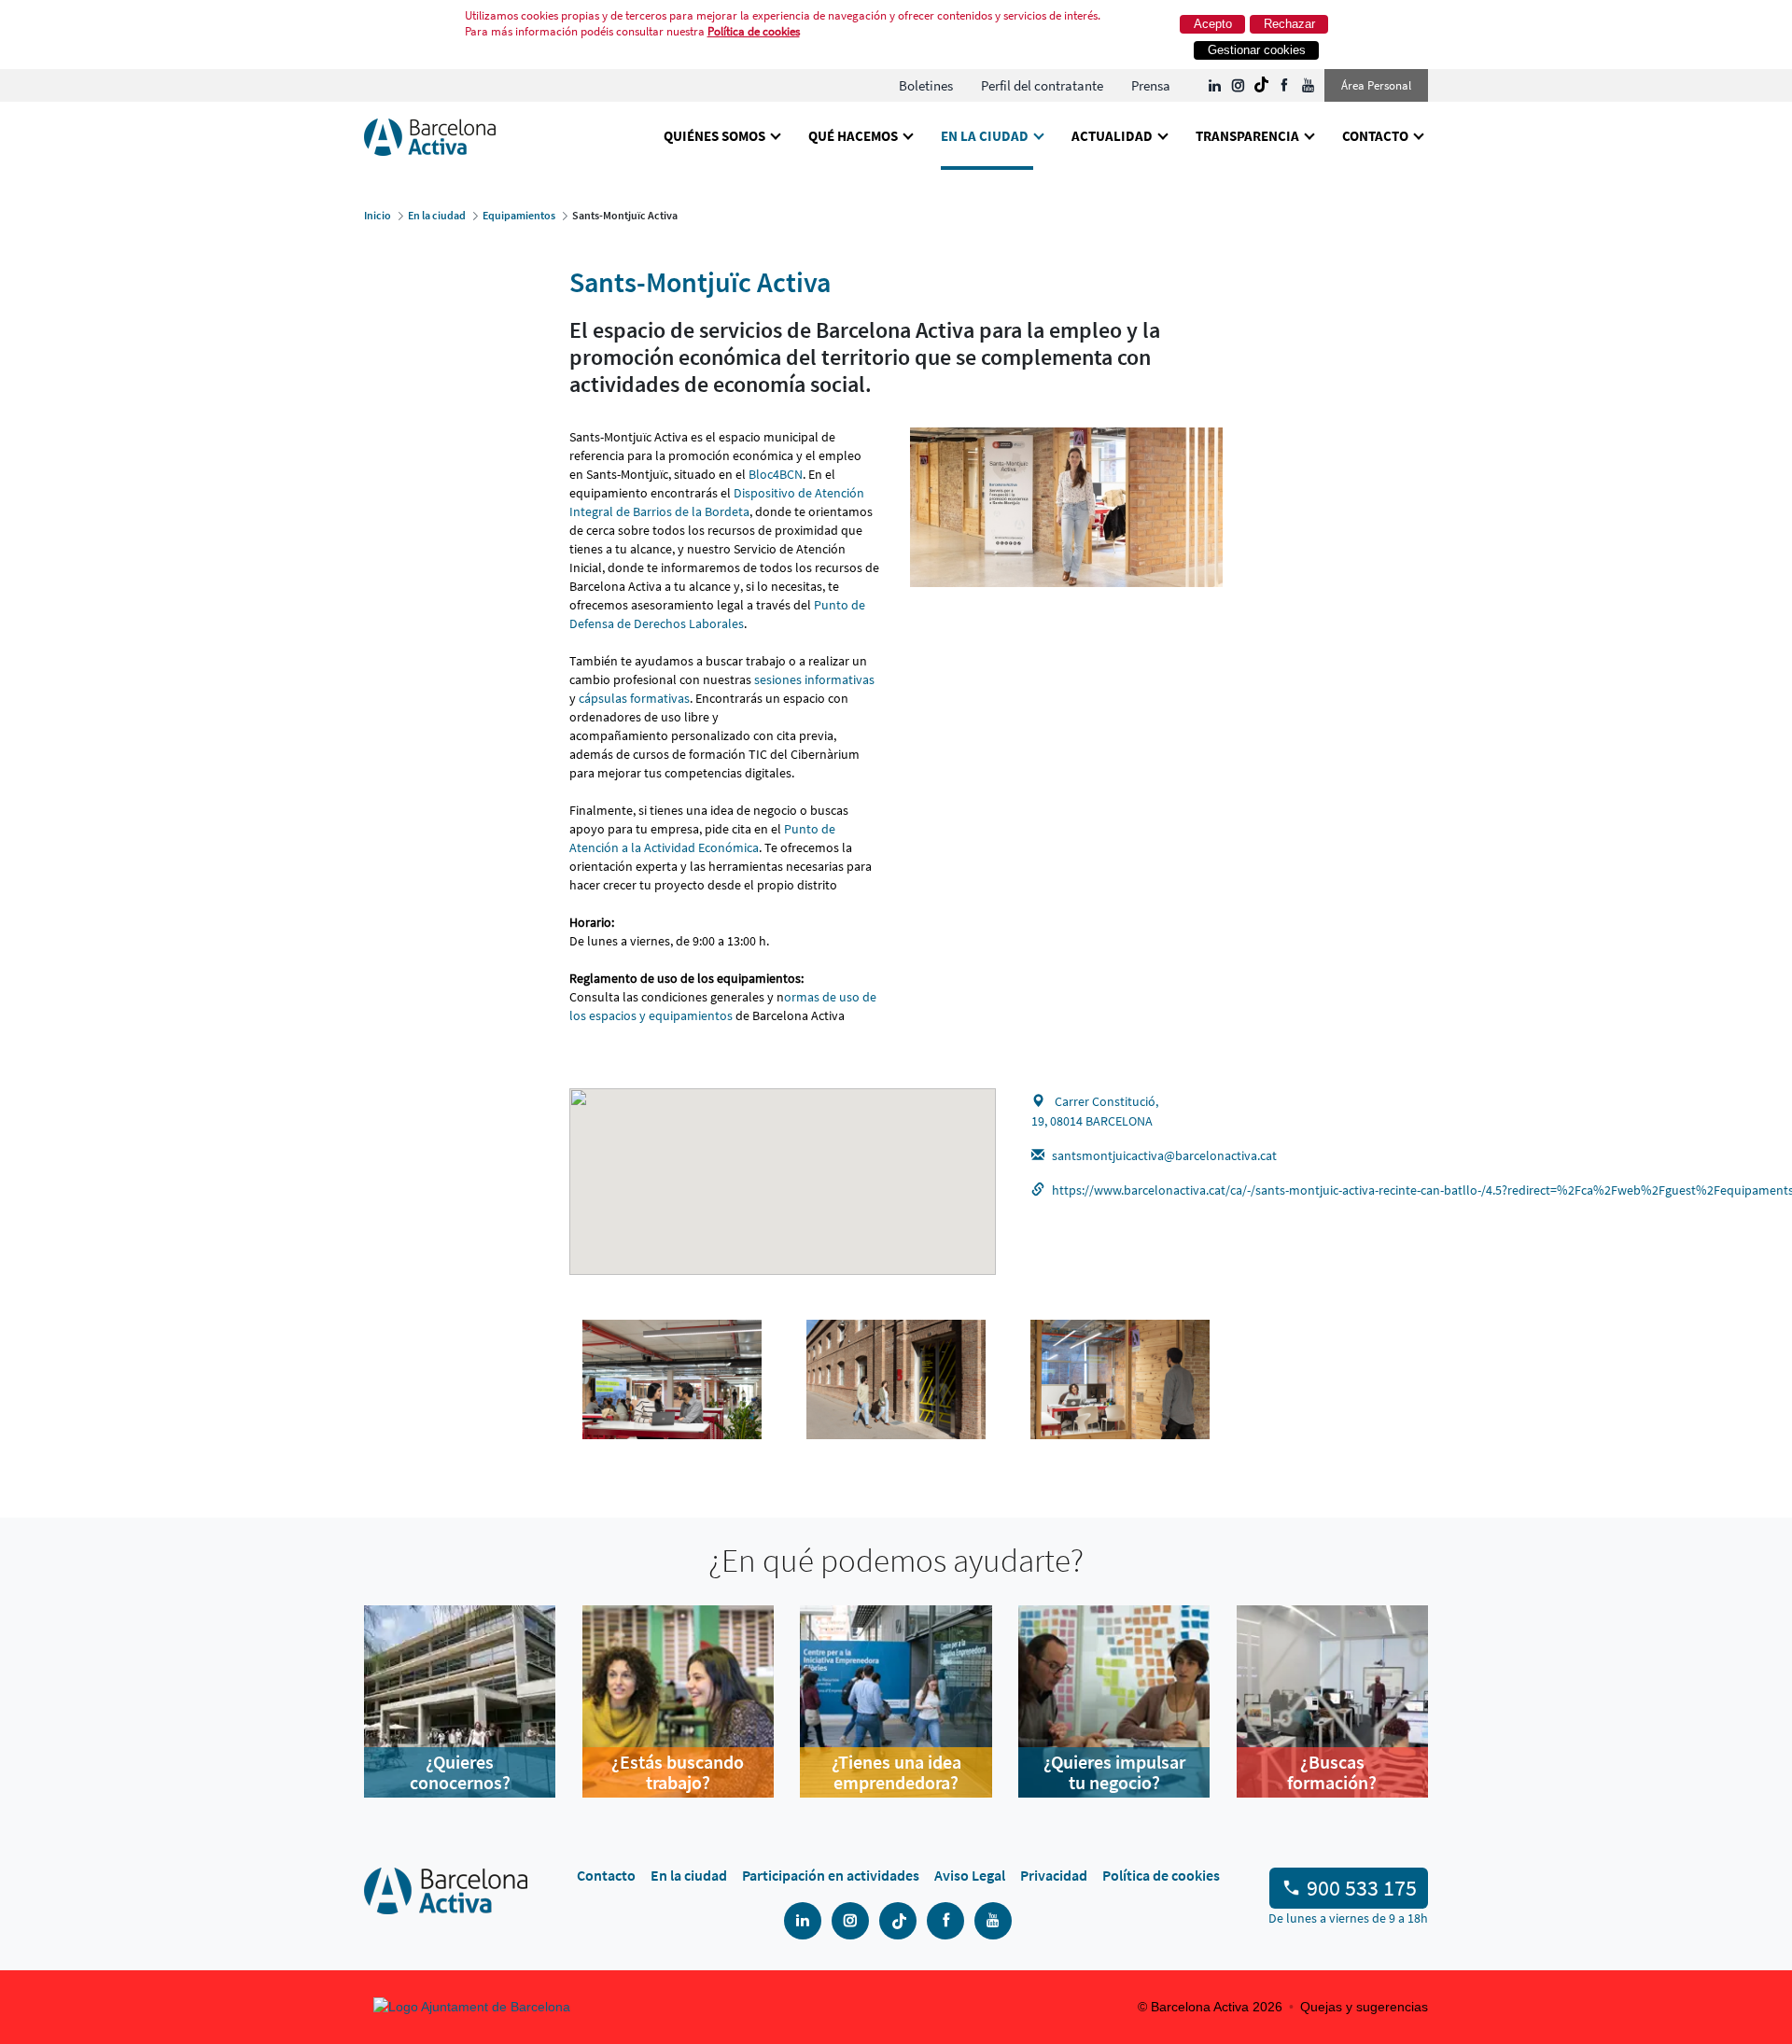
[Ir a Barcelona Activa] (430, 136)
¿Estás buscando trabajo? (678, 1772)
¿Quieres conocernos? (460, 1772)
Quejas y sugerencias (1364, 2007)
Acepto (1213, 24)
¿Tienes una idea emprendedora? (896, 1772)
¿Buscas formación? (1332, 1772)
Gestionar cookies (1257, 50)
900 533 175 (1362, 1888)
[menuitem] (926, 85)
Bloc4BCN (776, 474)
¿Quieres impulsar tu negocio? (1114, 1772)
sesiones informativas (814, 679)
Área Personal (1376, 85)
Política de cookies (754, 31)
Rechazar (1289, 24)
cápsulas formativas (634, 698)
